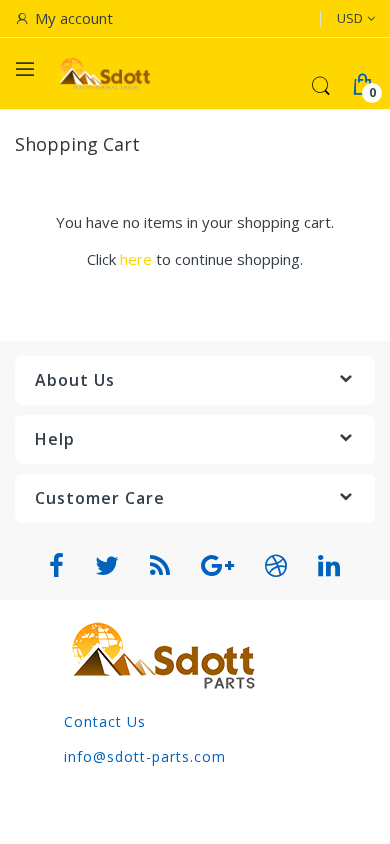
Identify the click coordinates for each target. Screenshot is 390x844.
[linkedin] (329, 566)
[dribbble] (276, 566)
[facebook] (57, 566)
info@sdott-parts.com (145, 756)
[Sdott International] (105, 73)
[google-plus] (218, 566)
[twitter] (107, 566)
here (136, 259)
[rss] (160, 566)
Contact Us (105, 721)
